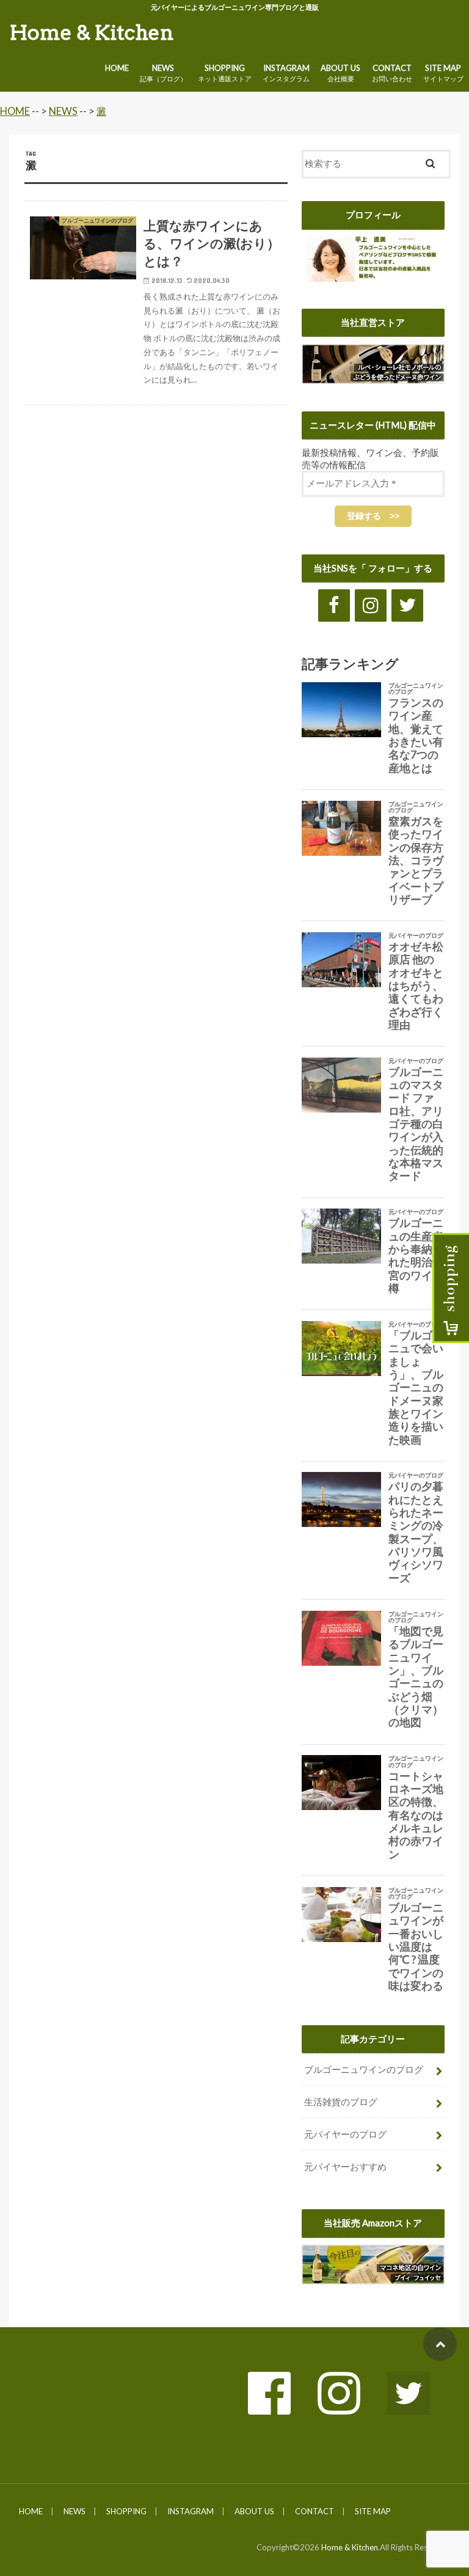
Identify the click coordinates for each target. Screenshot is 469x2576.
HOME (117, 68)
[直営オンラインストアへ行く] (373, 377)
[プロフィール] (373, 274)
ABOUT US (340, 73)
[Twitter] (407, 605)
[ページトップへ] (440, 2344)
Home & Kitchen (92, 32)
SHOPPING (225, 73)
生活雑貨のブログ (341, 2102)
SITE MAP (373, 2511)
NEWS (163, 73)
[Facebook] (334, 605)
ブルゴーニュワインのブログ (364, 2069)
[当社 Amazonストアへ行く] (373, 2278)
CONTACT (392, 73)
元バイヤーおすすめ (345, 2166)
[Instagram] (371, 605)
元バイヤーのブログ (345, 2134)
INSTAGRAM (286, 73)
